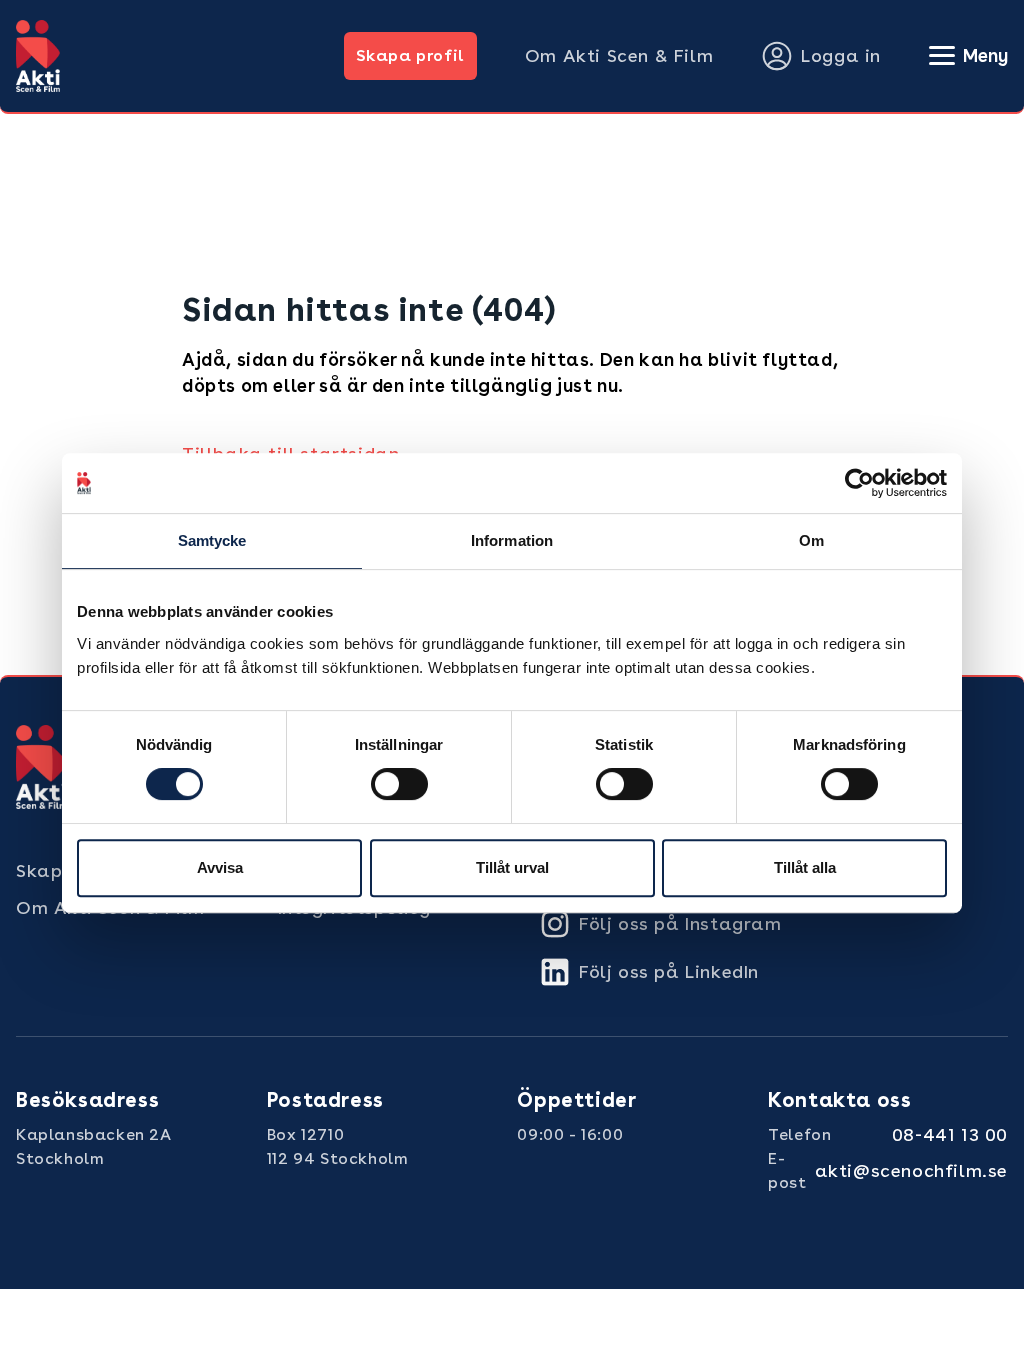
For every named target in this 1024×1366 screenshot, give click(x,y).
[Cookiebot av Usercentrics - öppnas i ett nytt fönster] (859, 483)
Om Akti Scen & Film (619, 55)
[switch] (399, 784)
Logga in (841, 55)
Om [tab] (811, 540)
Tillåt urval (512, 867)
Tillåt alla (805, 867)
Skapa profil (410, 55)
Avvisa (220, 867)
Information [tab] (512, 540)
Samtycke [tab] (212, 540)
